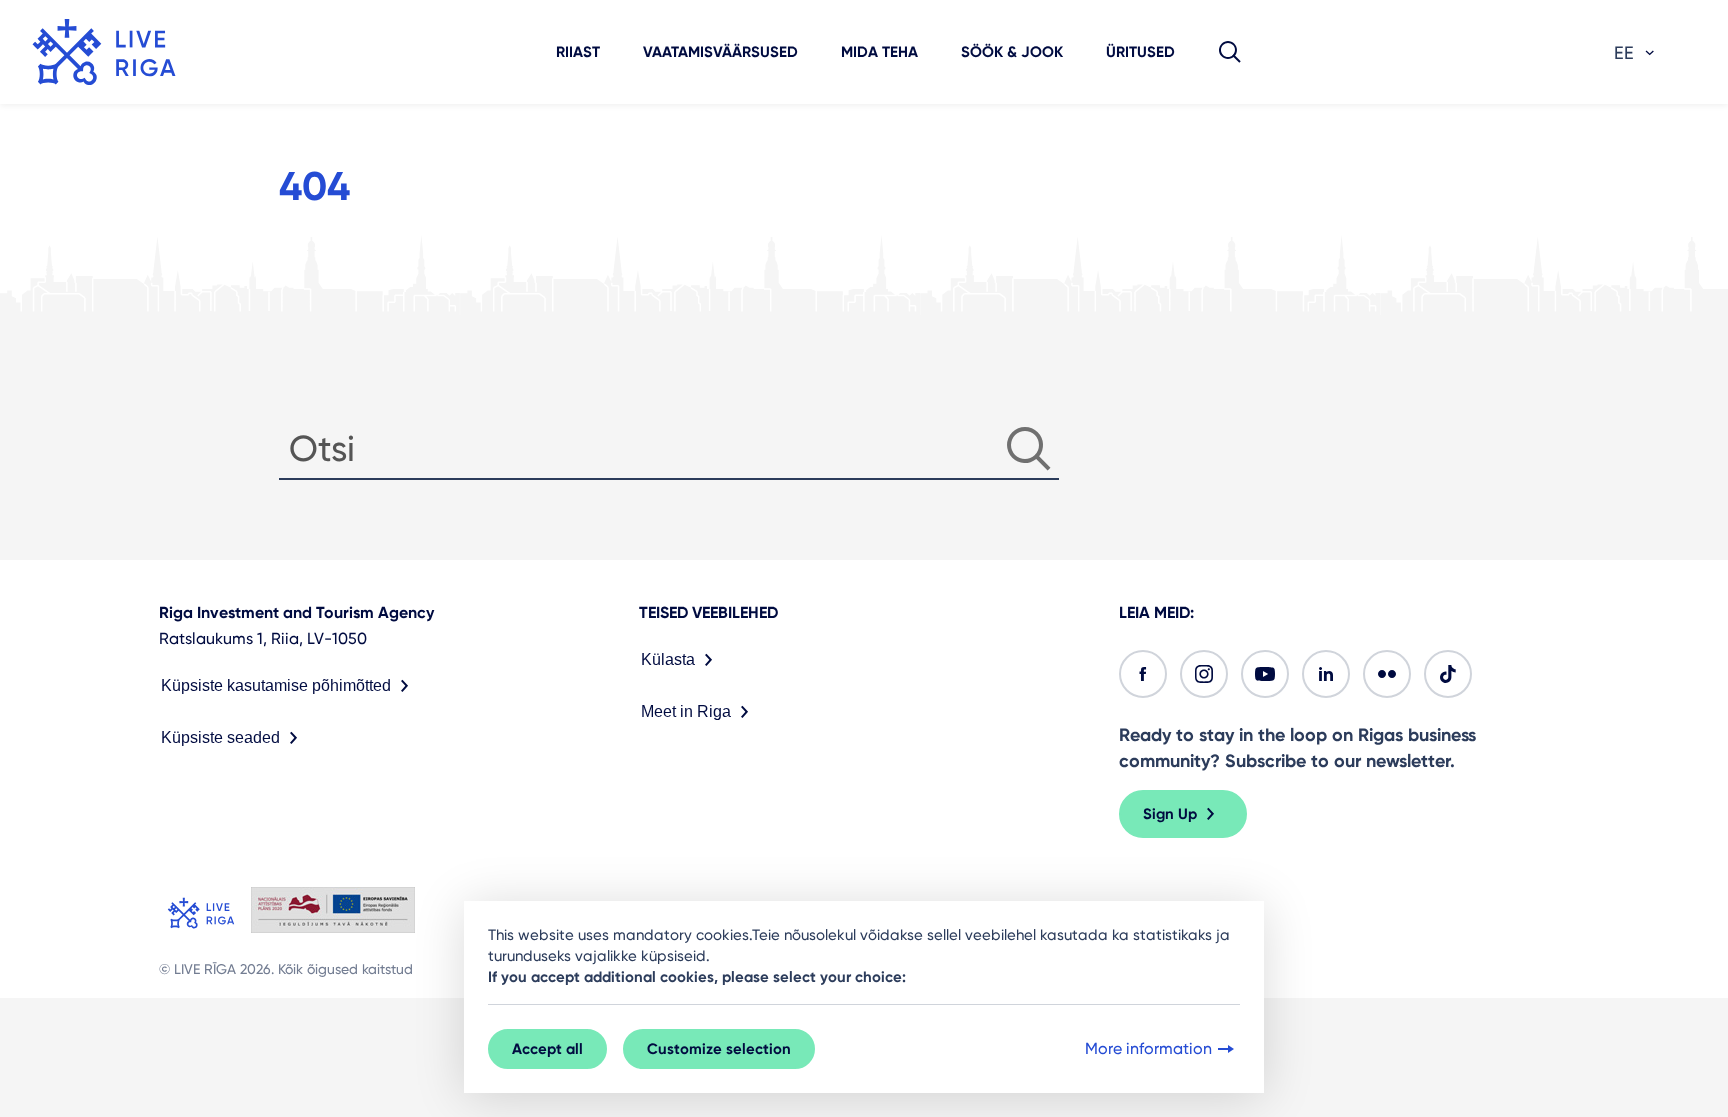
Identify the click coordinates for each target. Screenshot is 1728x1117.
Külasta (668, 659)
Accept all (547, 1049)
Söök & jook (1012, 52)
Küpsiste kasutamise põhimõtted (276, 685)
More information (1148, 1048)
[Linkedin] (1326, 674)
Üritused (1140, 52)
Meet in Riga (686, 711)
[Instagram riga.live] (1204, 674)
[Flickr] (1387, 674)
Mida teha (879, 52)
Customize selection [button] (719, 1049)
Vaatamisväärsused (720, 52)
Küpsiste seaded (220, 737)
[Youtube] (1265, 674)
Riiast (578, 52)
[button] (1230, 52)
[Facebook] (1143, 674)
